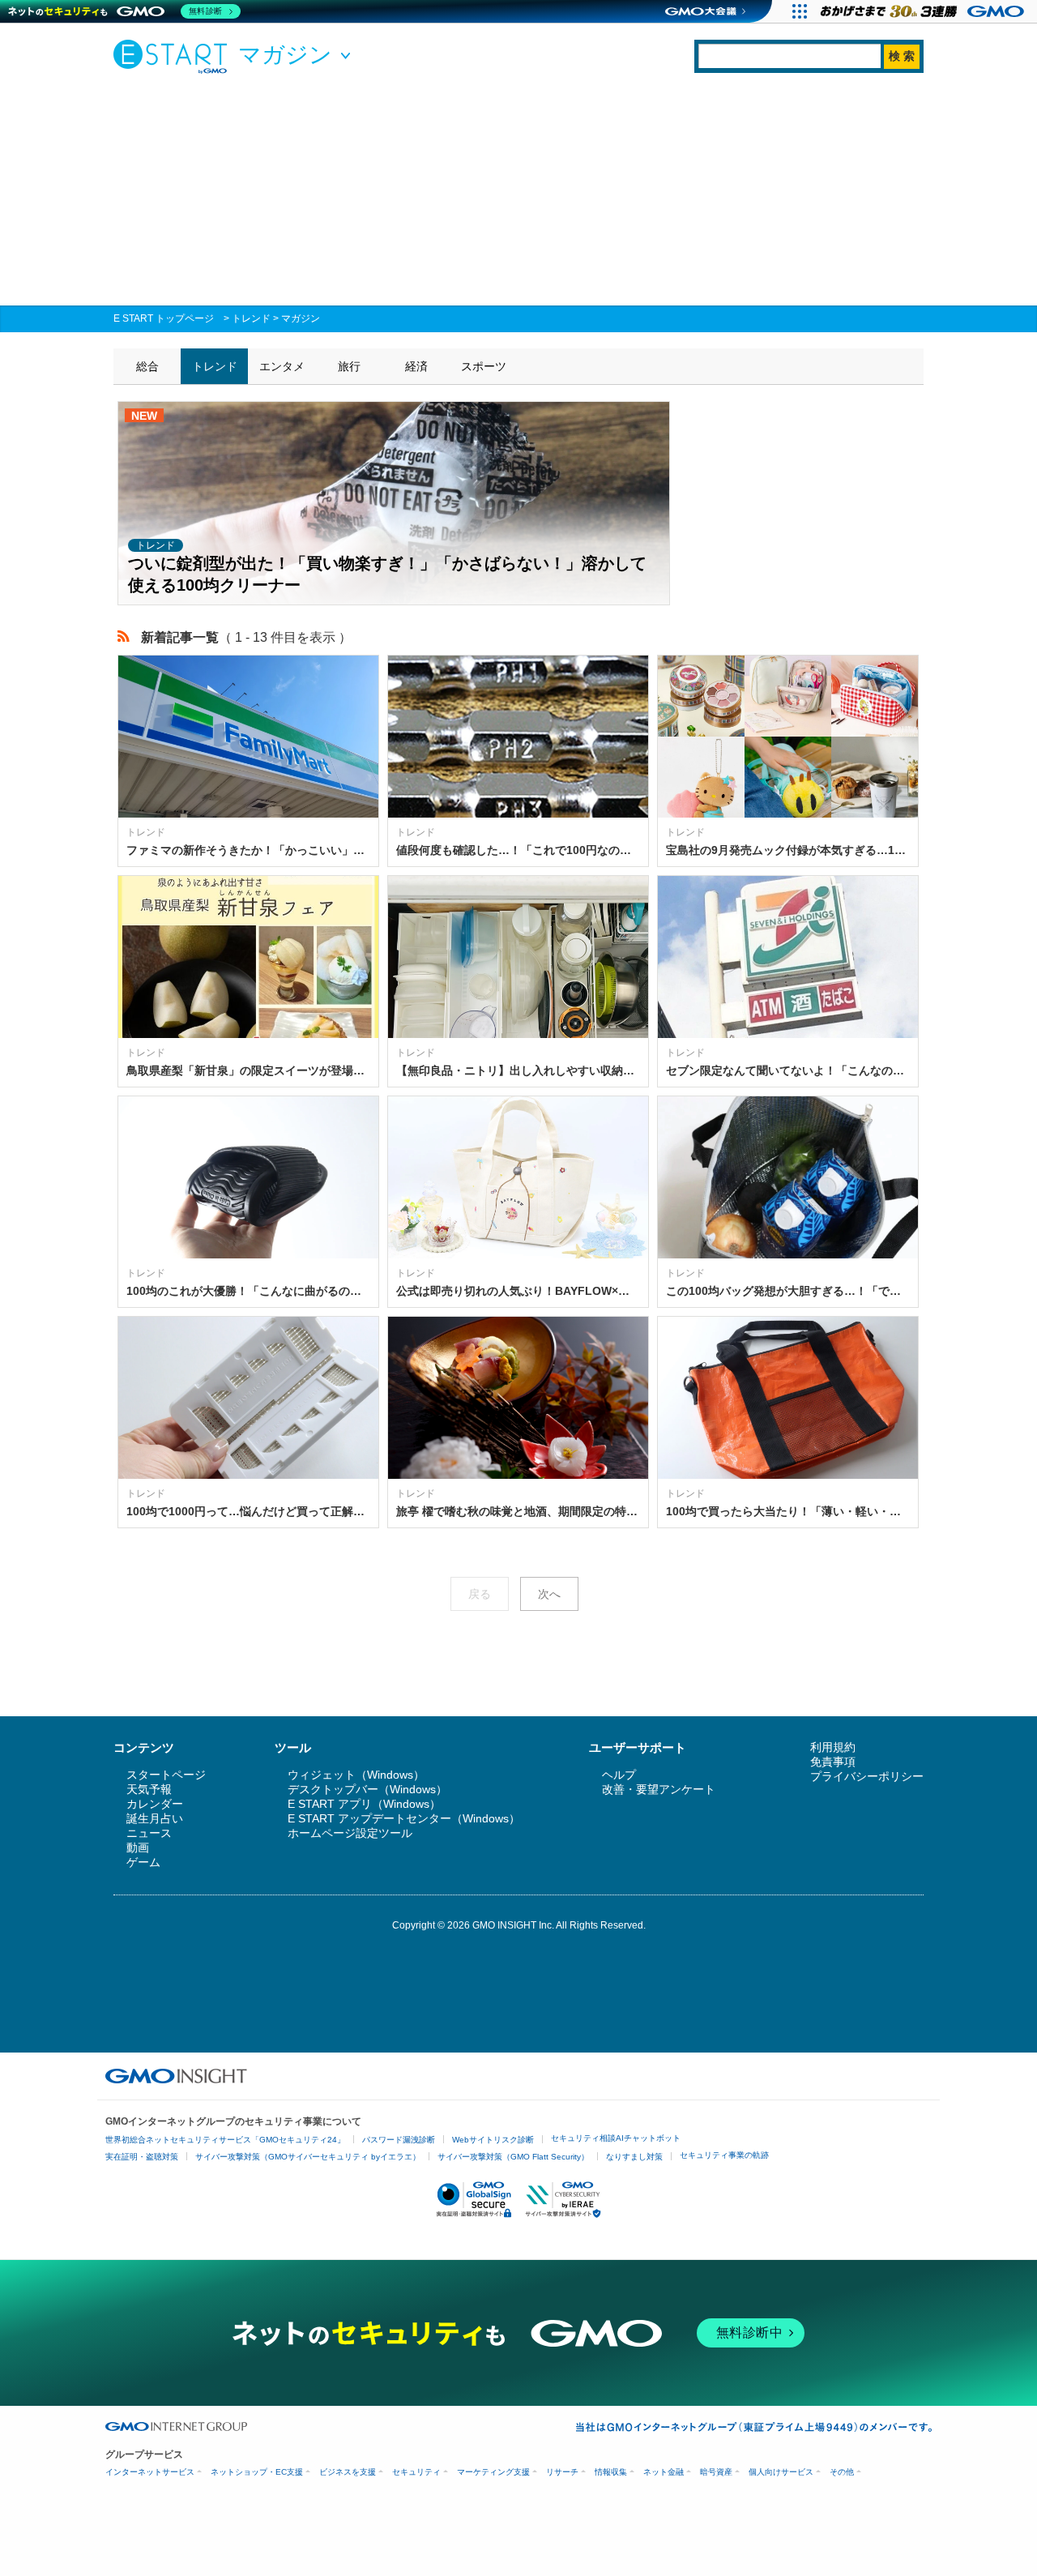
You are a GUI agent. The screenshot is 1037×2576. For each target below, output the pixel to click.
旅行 (349, 366)
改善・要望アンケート (659, 1789)
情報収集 (611, 2472)
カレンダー (155, 1804)
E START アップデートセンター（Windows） (404, 1818)
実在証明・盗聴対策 (142, 2157)
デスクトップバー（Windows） (367, 1789)
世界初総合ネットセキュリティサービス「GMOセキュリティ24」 (225, 2140)
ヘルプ (619, 1775)
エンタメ (282, 366)
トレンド (251, 318)
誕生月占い (155, 1818)
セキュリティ (416, 2472)
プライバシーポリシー (867, 1776)
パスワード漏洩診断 (399, 2140)
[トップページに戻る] (174, 56)
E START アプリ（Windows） (364, 1804)
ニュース (149, 1833)
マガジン (301, 318)
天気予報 (149, 1789)
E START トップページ (164, 318)
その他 (842, 2472)
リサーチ (562, 2472)
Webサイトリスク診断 (493, 2140)
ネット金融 (664, 2472)
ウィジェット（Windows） (356, 1775)
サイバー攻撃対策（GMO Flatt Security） (513, 2157)
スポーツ (484, 366)
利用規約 (833, 1747)
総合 (147, 366)
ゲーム (143, 1862)
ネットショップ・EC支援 (257, 2472)
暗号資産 (716, 2472)
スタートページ (166, 1775)
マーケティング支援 (493, 2472)
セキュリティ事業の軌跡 (724, 2155)
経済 (416, 366)
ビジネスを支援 (348, 2472)
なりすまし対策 (634, 2157)
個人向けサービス (781, 2472)
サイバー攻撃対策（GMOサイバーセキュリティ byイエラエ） (308, 2157)
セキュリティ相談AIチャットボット (616, 2138)
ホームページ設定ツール (350, 1833)
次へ (549, 1594)
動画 (138, 1848)
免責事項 (833, 1762)
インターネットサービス (150, 2472)
